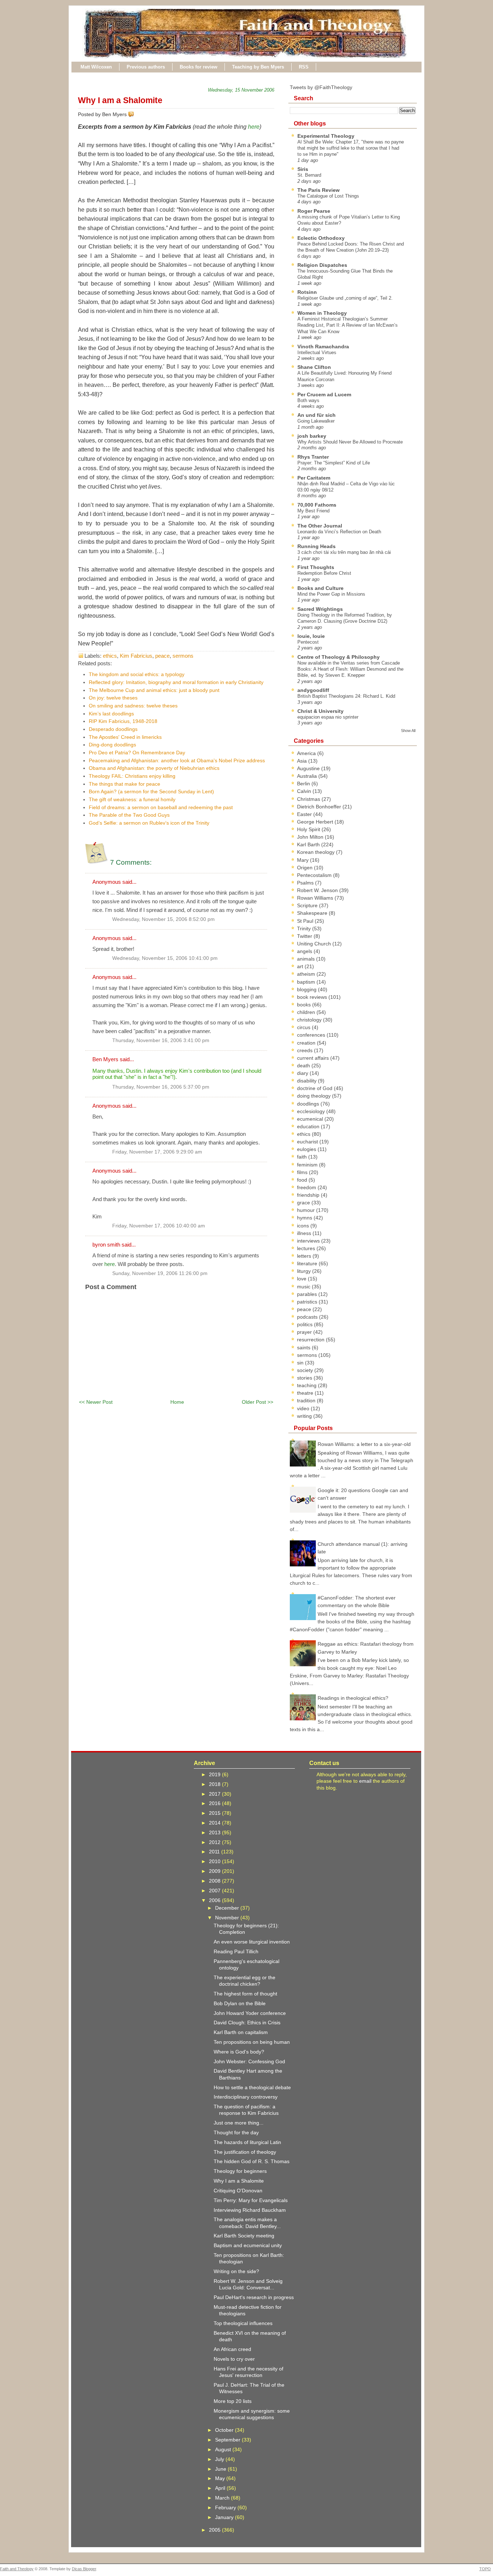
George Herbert (316, 822)
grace (304, 1203)
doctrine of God (315, 1088)
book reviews (313, 997)
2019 (215, 1774)
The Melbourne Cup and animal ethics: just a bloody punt (154, 690)
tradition (307, 1401)
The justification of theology (245, 2152)
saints (304, 1347)
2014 (215, 1823)
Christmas (309, 799)
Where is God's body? (239, 2052)
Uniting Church (315, 944)
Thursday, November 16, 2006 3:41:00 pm (161, 1040)
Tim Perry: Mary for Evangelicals (251, 2200)
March (223, 2498)
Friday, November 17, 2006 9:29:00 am (157, 1152)
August (224, 2449)
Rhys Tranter (313, 457)
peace (162, 656)
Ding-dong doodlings (112, 745)
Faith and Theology (17, 2569)
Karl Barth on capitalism (241, 2032)
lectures (307, 1248)
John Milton (311, 837)
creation (307, 1043)
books (305, 1005)
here (254, 127)
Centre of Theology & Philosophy (339, 657)
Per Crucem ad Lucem (324, 394)
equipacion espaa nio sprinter (328, 717)
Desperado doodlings (113, 729)
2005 (215, 2530)
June (221, 2469)
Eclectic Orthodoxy (321, 238)
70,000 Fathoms (317, 505)
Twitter (305, 936)
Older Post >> (258, 1402)
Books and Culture (320, 588)
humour (307, 1210)
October (225, 2430)
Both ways (308, 400)
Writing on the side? (236, 2271)
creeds (306, 1050)
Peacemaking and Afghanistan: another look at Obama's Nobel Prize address (177, 760)
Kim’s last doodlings (111, 714)
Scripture (308, 905)
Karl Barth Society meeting (244, 2236)
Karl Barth (309, 844)
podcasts (308, 1317)
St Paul (306, 921)
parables (308, 1294)
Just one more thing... (239, 2123)
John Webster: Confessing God (249, 2061)
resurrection (311, 1340)
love (302, 1279)
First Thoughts (316, 567)
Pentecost (308, 642)
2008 (215, 1881)
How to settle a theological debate (252, 2087)
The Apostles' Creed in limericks (125, 737)
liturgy (305, 1271)
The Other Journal (320, 526)
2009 (215, 1871)
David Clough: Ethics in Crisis (247, 2023)
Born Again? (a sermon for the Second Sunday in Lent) (151, 791)
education (309, 1126)
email (365, 1781)
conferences (312, 1035)
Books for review (198, 67)
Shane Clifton (314, 367)
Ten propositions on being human (252, 2042)
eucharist (308, 1142)
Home (177, 1402)
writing (305, 1416)
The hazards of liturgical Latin (247, 2142)
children (307, 1012)
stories (305, 1378)
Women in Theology (322, 313)
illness (305, 1233)
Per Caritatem (314, 478)
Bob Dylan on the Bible (240, 2003)
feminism (308, 1165)
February (226, 2507)
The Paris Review (319, 190)
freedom (307, 1187)
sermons (183, 656)
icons (304, 1226)
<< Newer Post (96, 1402)
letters (305, 1256)
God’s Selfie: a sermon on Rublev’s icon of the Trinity (149, 823)
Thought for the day (236, 2132)
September (228, 2440)
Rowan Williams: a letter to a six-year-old (364, 1444)
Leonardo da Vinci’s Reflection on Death (339, 532)
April (221, 2488)
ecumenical (311, 1119)
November (228, 1918)
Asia (303, 761)
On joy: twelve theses (113, 698)
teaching (307, 1385)
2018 (215, 1784)
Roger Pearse (314, 211)
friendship (309, 1195)
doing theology (315, 1096)
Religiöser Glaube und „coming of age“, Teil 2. (345, 298)
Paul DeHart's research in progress (254, 2297)
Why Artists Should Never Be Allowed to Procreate (350, 442)
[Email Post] (135, 114)
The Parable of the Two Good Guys (129, 815)
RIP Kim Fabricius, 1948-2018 (123, 721)
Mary (304, 860)
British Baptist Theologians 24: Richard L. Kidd (346, 696)
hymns (305, 1218)
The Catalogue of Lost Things (328, 196)
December (228, 1908)
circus (304, 1027)
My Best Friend (313, 511)
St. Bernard (309, 175)
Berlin (304, 784)
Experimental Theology (326, 136)
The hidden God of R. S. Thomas (252, 2161)
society (306, 1370)
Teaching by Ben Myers (258, 67)
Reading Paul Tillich (236, 1951)
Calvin (305, 791)
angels (305, 951)
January (225, 2517)
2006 (215, 1900)
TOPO (485, 2569)
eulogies (307, 1149)
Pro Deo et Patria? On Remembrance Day (137, 753)
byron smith (106, 1245)
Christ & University (320, 711)
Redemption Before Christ (324, 573)
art (301, 966)
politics (306, 1324)
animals (307, 959)
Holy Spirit (309, 829)
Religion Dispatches (322, 265)
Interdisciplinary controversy (246, 2097)
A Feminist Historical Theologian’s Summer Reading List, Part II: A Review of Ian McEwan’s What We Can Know (348, 325)
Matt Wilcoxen (96, 67)
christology (310, 1020)
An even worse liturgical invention (252, 1942)
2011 (215, 1852)
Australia (308, 776)
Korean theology (317, 852)
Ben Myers (105, 1059)
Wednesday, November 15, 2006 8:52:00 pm (163, 919)
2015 (215, 1813)
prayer (305, 1332)
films (303, 1172)
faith (303, 1157)
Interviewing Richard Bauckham (250, 2210)
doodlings (309, 1104)
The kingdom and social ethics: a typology (137, 674)
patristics (308, 1302)
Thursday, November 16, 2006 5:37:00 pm (161, 1087)
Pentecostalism (315, 875)
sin (301, 1363)
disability (307, 1081)
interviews (309, 1241)
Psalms (306, 883)
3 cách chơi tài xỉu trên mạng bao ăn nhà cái (344, 552)
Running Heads (317, 546)
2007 (215, 1891)
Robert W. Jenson (318, 890)
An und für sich (317, 415)
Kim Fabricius (136, 656)
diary (303, 1073)
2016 (215, 1803)
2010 (215, 1861)
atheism (307, 974)
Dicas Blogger (84, 2569)
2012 (215, 1842)
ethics (110, 656)
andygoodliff (313, 690)
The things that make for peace (125, 784)
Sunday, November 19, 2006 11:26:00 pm (160, 1273)
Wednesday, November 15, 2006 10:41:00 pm (165, 958)
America (307, 753)
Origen (306, 868)
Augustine (309, 768)
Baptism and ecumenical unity (248, 2245)
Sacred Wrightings (320, 609)
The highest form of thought (245, 1994)
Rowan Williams (316, 898)
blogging (307, 989)
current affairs (314, 1058)
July (220, 2459)
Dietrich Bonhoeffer (320, 807)
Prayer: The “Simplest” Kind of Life (334, 463)
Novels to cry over (234, 2359)
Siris (303, 169)
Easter (305, 814)
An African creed (232, 2349)
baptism (307, 982)
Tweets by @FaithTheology (321, 87)
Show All (408, 731)
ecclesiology (312, 1111)
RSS (304, 67)
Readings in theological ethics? (353, 1698)
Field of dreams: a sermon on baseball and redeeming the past (161, 807)
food (303, 1180)
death (304, 1066)
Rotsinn (307, 292)
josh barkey (312, 436)
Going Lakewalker (316, 421)
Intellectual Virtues (317, 352)
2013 (215, 1832)
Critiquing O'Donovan (238, 2191)
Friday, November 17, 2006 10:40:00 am (159, 1226)
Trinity (305, 928)
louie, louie (311, 636)
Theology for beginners (240, 2171)
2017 (215, 1794)
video (304, 1408)
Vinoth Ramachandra (323, 347)
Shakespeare (313, 913)
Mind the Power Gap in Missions (331, 594)
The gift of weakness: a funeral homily (132, 799)
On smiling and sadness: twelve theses (133, 706)
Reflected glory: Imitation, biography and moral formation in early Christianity (176, 682)
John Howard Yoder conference (250, 2013)
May (221, 2478)
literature (308, 1263)
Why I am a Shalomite (120, 100)
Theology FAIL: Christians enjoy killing (132, 776)
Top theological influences (243, 2323)
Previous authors (146, 67)
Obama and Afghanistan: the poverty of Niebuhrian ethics (154, 768)
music (304, 1287)
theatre (306, 1393)
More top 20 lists (233, 2401)
